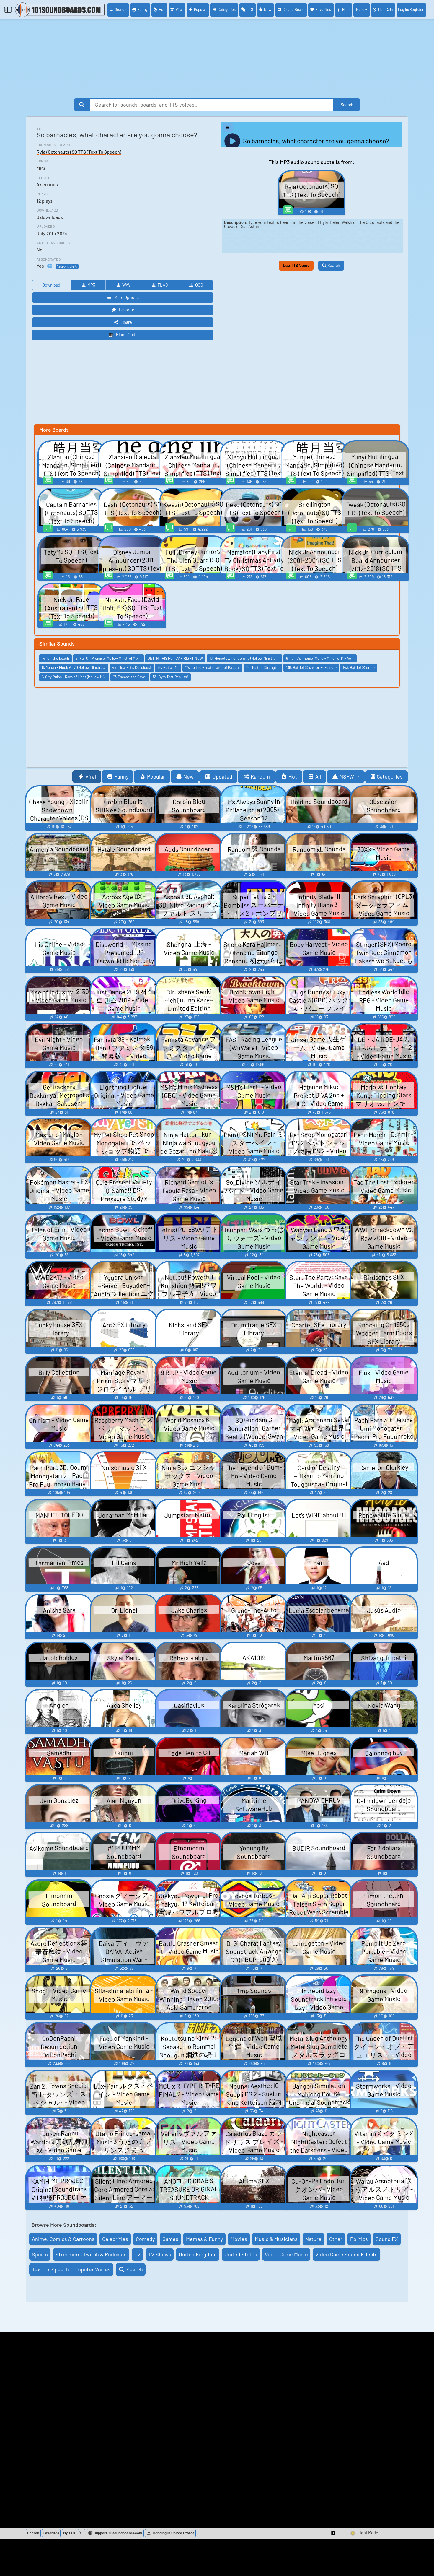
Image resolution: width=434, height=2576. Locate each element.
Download (51, 285)
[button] (334, 2533)
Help (346, 9)
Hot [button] (293, 776)
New (268, 9)
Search (121, 9)
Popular (200, 9)
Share (127, 322)
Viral (179, 9)
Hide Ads (385, 10)
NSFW (347, 776)
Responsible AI (67, 266)
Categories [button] (390, 776)
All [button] (318, 776)
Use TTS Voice (296, 265)
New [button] (189, 776)
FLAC (163, 285)
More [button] (360, 9)
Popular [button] (156, 776)
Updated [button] (222, 776)
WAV (126, 285)
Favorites (323, 9)
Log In (411, 9)
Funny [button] (121, 776)
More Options (127, 297)
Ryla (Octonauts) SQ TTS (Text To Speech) (79, 152)
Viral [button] (91, 776)
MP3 (91, 285)
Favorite (127, 310)
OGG (199, 285)
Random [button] (260, 776)
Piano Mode (127, 335)
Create (293, 9)
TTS (250, 9)
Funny (143, 9)
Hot (162, 9)
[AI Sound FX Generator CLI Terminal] (81, 2533)
